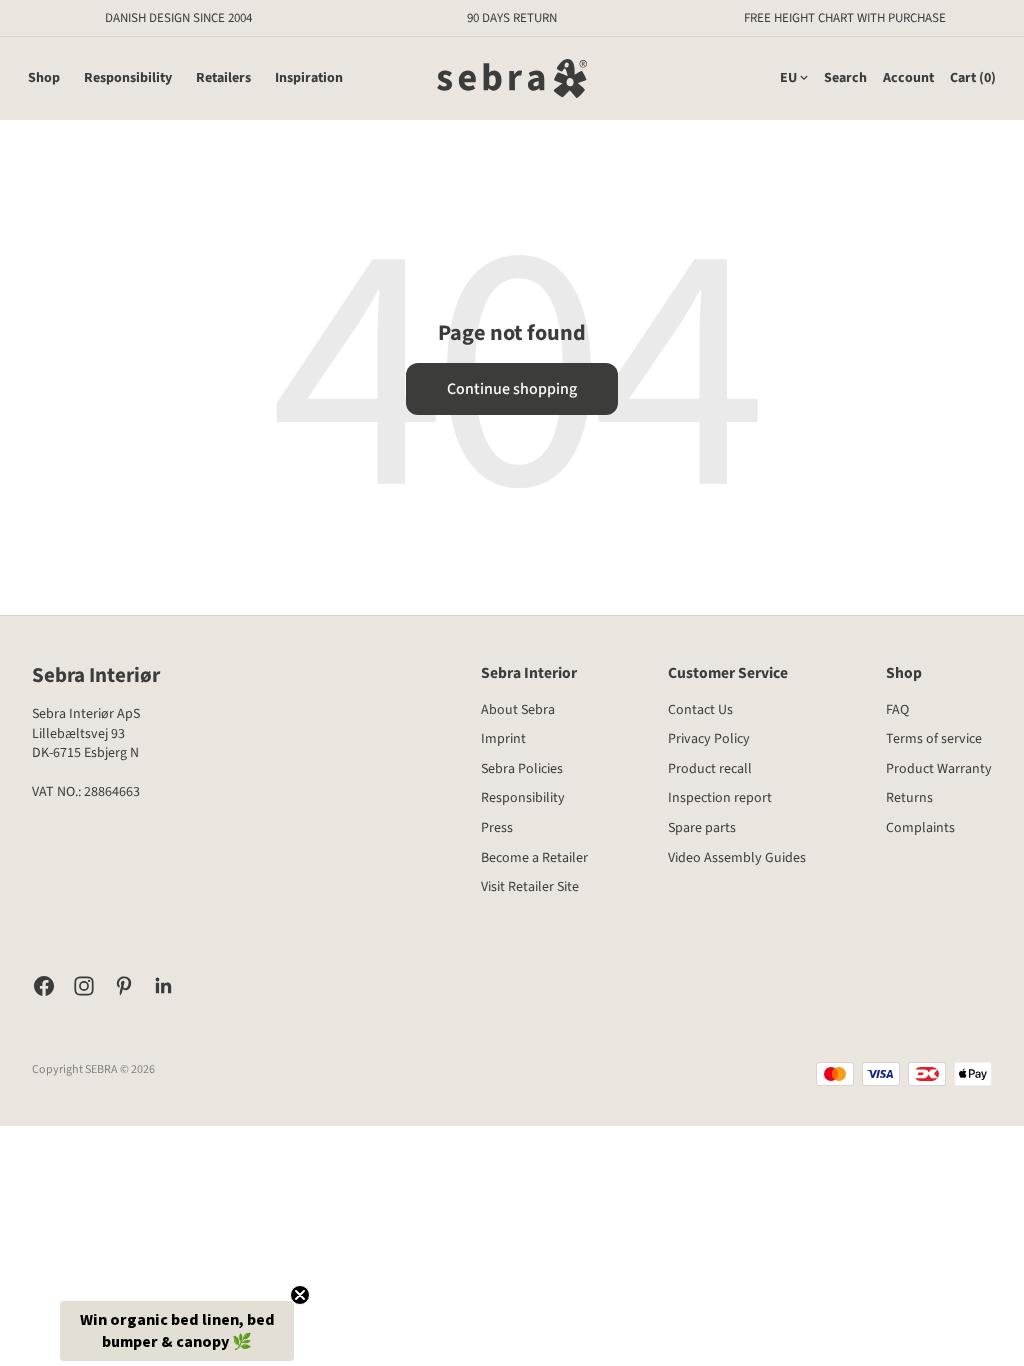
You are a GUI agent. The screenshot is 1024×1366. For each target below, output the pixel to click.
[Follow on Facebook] (44, 986)
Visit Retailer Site (530, 887)
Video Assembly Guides (737, 858)
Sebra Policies (522, 769)
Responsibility (128, 78)
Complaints (920, 828)
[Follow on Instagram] (84, 986)
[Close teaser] (300, 1295)
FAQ (897, 710)
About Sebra (518, 710)
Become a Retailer (534, 858)
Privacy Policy (709, 739)
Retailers (223, 78)
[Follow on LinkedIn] (164, 986)
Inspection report (720, 798)
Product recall (710, 769)
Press (497, 828)
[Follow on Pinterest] (124, 986)
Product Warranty (939, 769)
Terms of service (934, 739)
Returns (909, 798)
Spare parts (702, 828)
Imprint (503, 739)
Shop (44, 78)
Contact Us (700, 710)
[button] (177, 1331)
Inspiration (309, 78)
